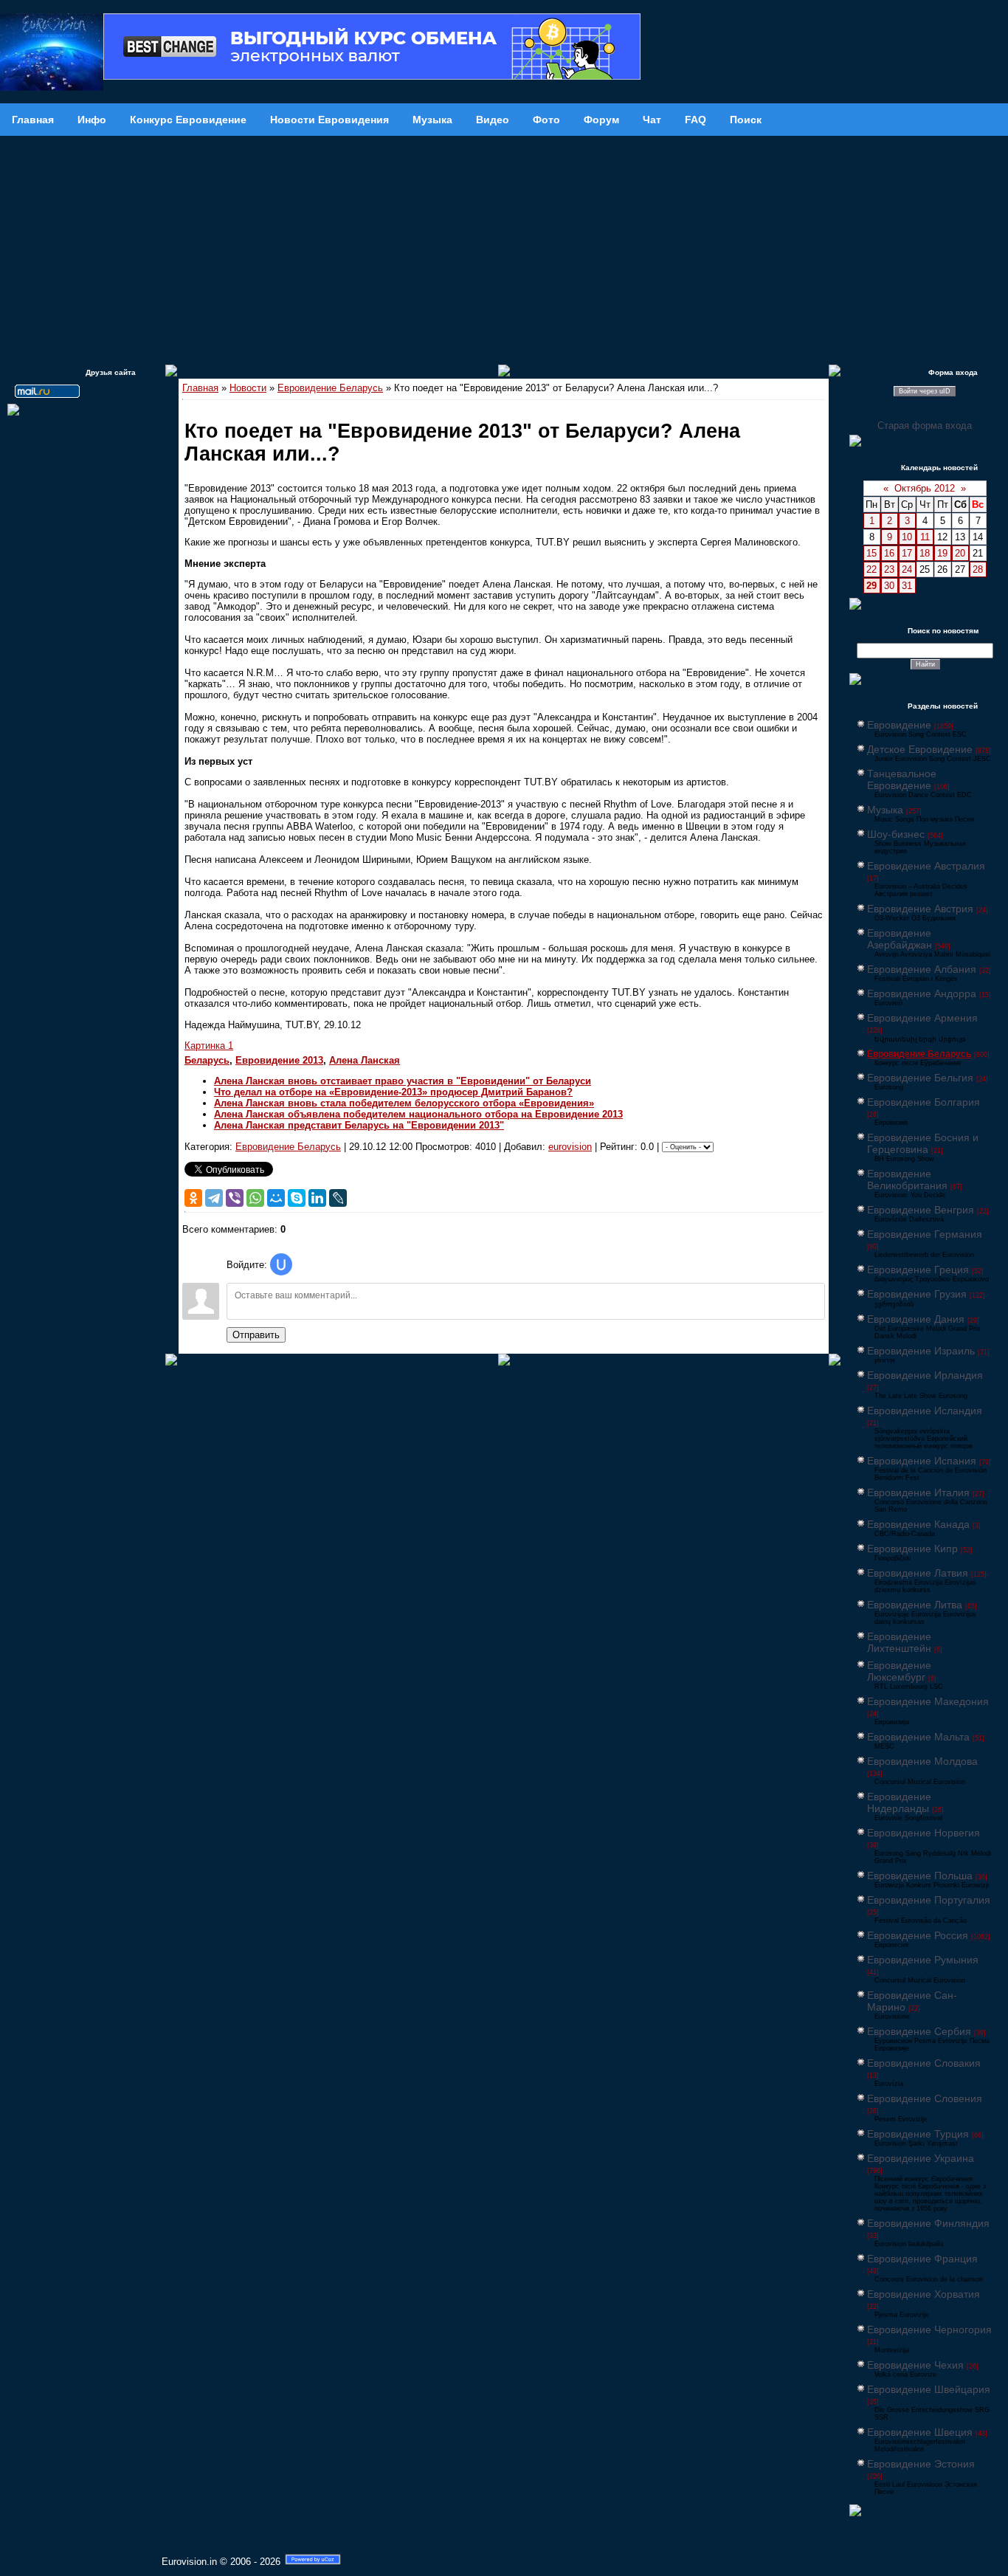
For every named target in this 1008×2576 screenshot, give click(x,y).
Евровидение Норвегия (924, 1833)
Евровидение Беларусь (330, 388)
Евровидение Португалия (929, 1900)
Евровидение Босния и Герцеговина (923, 1143)
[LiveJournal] (338, 1198)
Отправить (256, 1335)
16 (889, 553)
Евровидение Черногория (929, 2329)
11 (925, 537)
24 (907, 569)
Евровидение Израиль (921, 1351)
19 (942, 553)
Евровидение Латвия (918, 1573)
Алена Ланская (365, 1060)
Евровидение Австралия (926, 866)
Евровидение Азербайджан (900, 939)
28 (978, 569)
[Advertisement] (504, 247)
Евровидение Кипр (912, 1549)
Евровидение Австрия (920, 909)
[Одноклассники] (193, 1198)
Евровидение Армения (922, 1018)
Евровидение (899, 725)
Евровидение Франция (922, 2259)
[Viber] (235, 1198)
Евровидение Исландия (925, 1411)
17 (907, 553)
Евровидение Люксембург (899, 1671)
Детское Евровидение (920, 749)
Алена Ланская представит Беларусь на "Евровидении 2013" (359, 1125)
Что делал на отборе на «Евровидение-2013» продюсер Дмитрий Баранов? (393, 1092)
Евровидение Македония (928, 1701)
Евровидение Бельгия (920, 1078)
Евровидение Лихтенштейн (899, 1642)
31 (907, 586)
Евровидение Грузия (917, 1294)
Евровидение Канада (918, 1524)
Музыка (885, 810)
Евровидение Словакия (924, 2063)
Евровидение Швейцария (929, 2389)
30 (889, 586)
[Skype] (297, 1198)
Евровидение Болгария (924, 1102)
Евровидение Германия (925, 1234)
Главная (200, 388)
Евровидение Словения (925, 2098)
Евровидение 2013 (279, 1060)
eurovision (570, 1147)
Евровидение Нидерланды (899, 1802)
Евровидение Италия (918, 1492)
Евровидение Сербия (919, 2031)
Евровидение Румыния (923, 1960)
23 (889, 569)
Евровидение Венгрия (921, 1210)
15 (871, 553)
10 (907, 537)
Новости (248, 388)
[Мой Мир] (276, 1198)
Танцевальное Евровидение (902, 779)
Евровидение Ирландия (925, 1375)
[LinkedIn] (317, 1198)
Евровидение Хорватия (924, 2294)
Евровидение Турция (918, 2134)
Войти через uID (925, 391)
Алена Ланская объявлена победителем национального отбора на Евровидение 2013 (418, 1114)
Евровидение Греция (918, 1270)
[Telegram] (214, 1198)
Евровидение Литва (915, 1605)
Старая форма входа (925, 426)
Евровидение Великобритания (907, 1179)
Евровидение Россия (918, 1935)
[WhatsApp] (255, 1198)
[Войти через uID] (281, 1264)
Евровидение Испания (922, 1461)
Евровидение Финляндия (928, 2223)
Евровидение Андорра (922, 993)
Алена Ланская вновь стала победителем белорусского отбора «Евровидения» (404, 1103)
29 (871, 586)
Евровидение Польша (920, 1876)
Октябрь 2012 (925, 488)
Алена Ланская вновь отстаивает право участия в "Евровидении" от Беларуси (403, 1081)
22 (871, 569)
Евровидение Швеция (920, 2432)
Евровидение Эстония (921, 2464)
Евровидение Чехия (915, 2365)
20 (960, 553)
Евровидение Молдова (922, 1761)
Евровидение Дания (916, 1319)
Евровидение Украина (921, 2158)
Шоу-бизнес (896, 834)
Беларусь (207, 1060)
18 (925, 553)
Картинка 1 (209, 1046)
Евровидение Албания (922, 969)
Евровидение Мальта (918, 1737)
